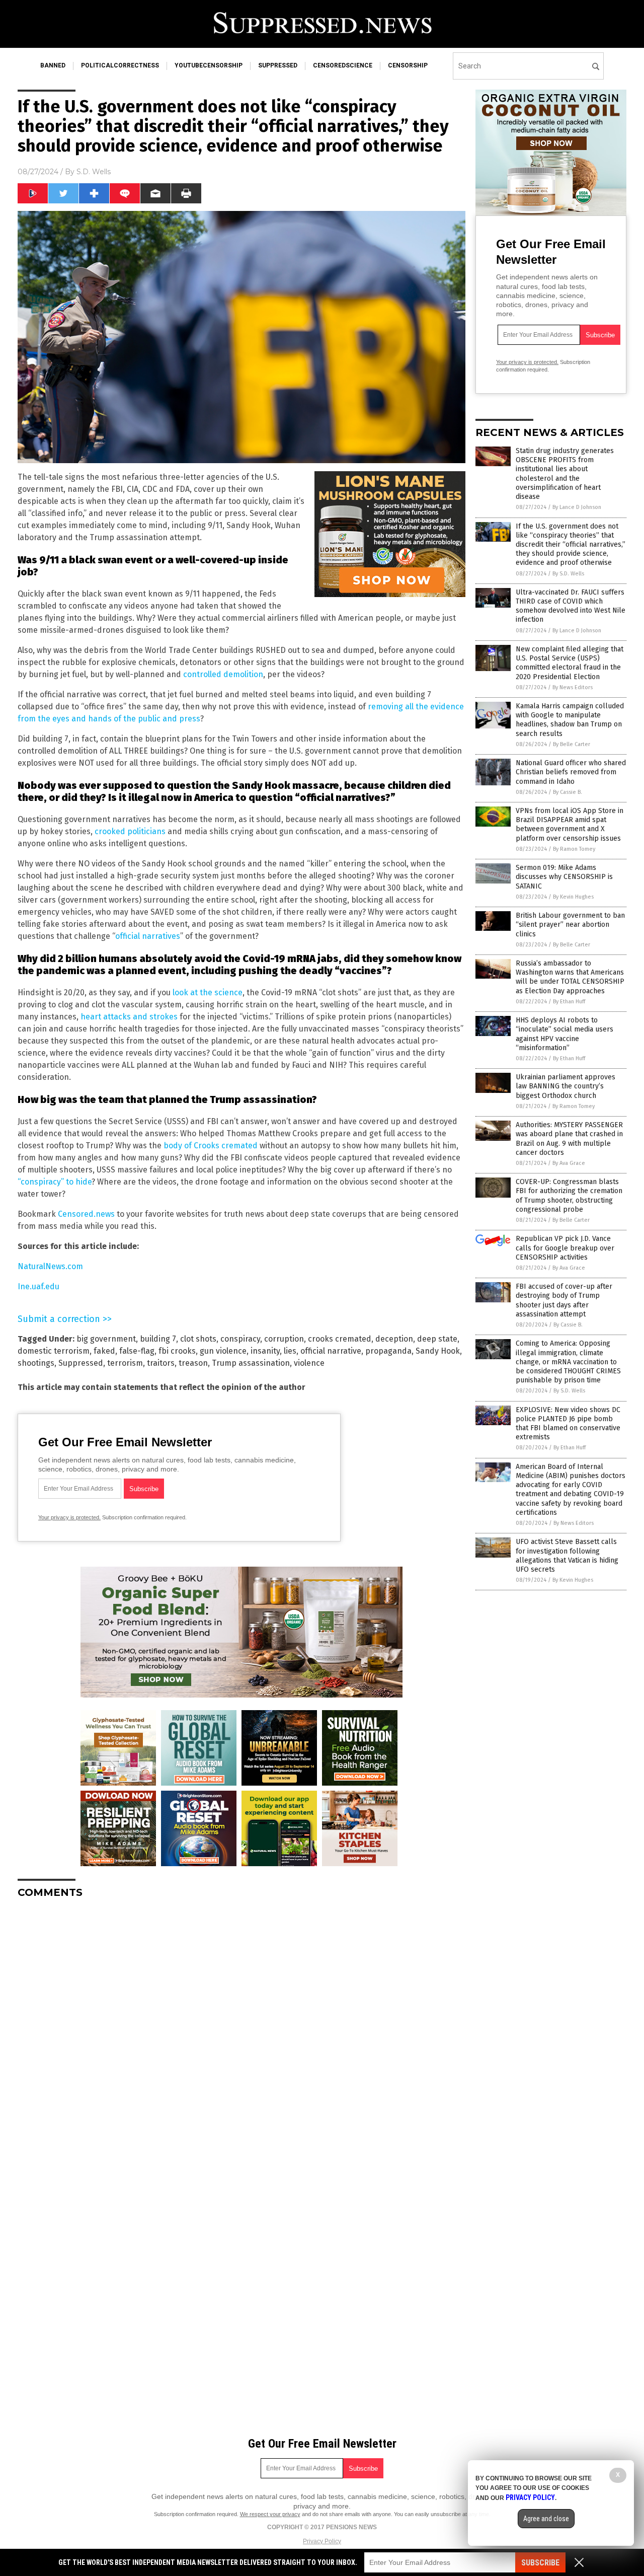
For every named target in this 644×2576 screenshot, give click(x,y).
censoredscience (343, 65)
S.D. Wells (94, 172)
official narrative (331, 1351)
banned (53, 65)
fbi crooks (177, 1351)
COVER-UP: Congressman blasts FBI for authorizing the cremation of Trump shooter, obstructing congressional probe (569, 1196)
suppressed (278, 65)
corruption (284, 1339)
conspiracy (240, 1339)
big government (106, 1339)
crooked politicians (130, 831)
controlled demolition (223, 674)
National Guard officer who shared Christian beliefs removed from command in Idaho (571, 772)
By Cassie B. (568, 792)
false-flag (137, 1351)
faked (104, 1351)
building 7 (158, 1339)
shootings (36, 1363)
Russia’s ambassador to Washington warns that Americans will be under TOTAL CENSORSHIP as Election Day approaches (570, 977)
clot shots (198, 1339)
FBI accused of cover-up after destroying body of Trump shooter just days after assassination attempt (564, 1300)
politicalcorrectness (120, 65)
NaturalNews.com (50, 1266)
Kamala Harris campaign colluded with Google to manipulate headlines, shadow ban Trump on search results (570, 720)
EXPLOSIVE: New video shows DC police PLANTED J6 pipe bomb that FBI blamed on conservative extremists (568, 1424)
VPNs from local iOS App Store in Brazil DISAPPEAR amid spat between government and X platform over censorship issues (570, 825)
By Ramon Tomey (574, 849)
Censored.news (86, 1214)
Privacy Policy (322, 2541)
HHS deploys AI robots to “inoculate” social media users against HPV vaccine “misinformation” (565, 1034)
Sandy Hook (438, 1351)
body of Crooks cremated (211, 1146)
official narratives (148, 936)
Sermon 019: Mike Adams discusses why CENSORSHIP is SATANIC (564, 877)
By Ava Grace (569, 1163)
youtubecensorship (209, 65)
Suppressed (81, 1363)
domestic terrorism (54, 1351)
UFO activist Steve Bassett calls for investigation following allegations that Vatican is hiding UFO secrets (567, 1556)
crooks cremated (340, 1339)
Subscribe (540, 2563)
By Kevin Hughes (573, 897)
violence (309, 1363)
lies (290, 1351)
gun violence (223, 1351)
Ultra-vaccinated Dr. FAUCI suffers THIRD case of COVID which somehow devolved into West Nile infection (571, 606)
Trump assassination (251, 1363)
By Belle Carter (572, 744)
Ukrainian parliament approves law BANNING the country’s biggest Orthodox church (566, 1086)
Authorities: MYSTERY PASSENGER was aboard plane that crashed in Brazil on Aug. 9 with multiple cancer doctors (569, 1139)
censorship (408, 65)
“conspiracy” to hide (55, 1182)
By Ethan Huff (569, 1002)
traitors (161, 1363)
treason (193, 1363)
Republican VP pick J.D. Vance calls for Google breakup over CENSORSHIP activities (565, 1248)
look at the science (208, 992)
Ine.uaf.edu (38, 1286)
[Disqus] (242, 2032)
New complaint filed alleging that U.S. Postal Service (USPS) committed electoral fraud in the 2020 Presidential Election (570, 663)
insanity (265, 1351)
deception (394, 1339)
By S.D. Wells (568, 574)
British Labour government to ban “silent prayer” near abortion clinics (570, 925)
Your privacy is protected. (69, 1517)
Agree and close (546, 2519)
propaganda (388, 1351)
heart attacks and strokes (129, 1017)
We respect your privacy (270, 2514)
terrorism (125, 1363)
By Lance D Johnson (577, 507)
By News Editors (573, 687)
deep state (437, 1339)
